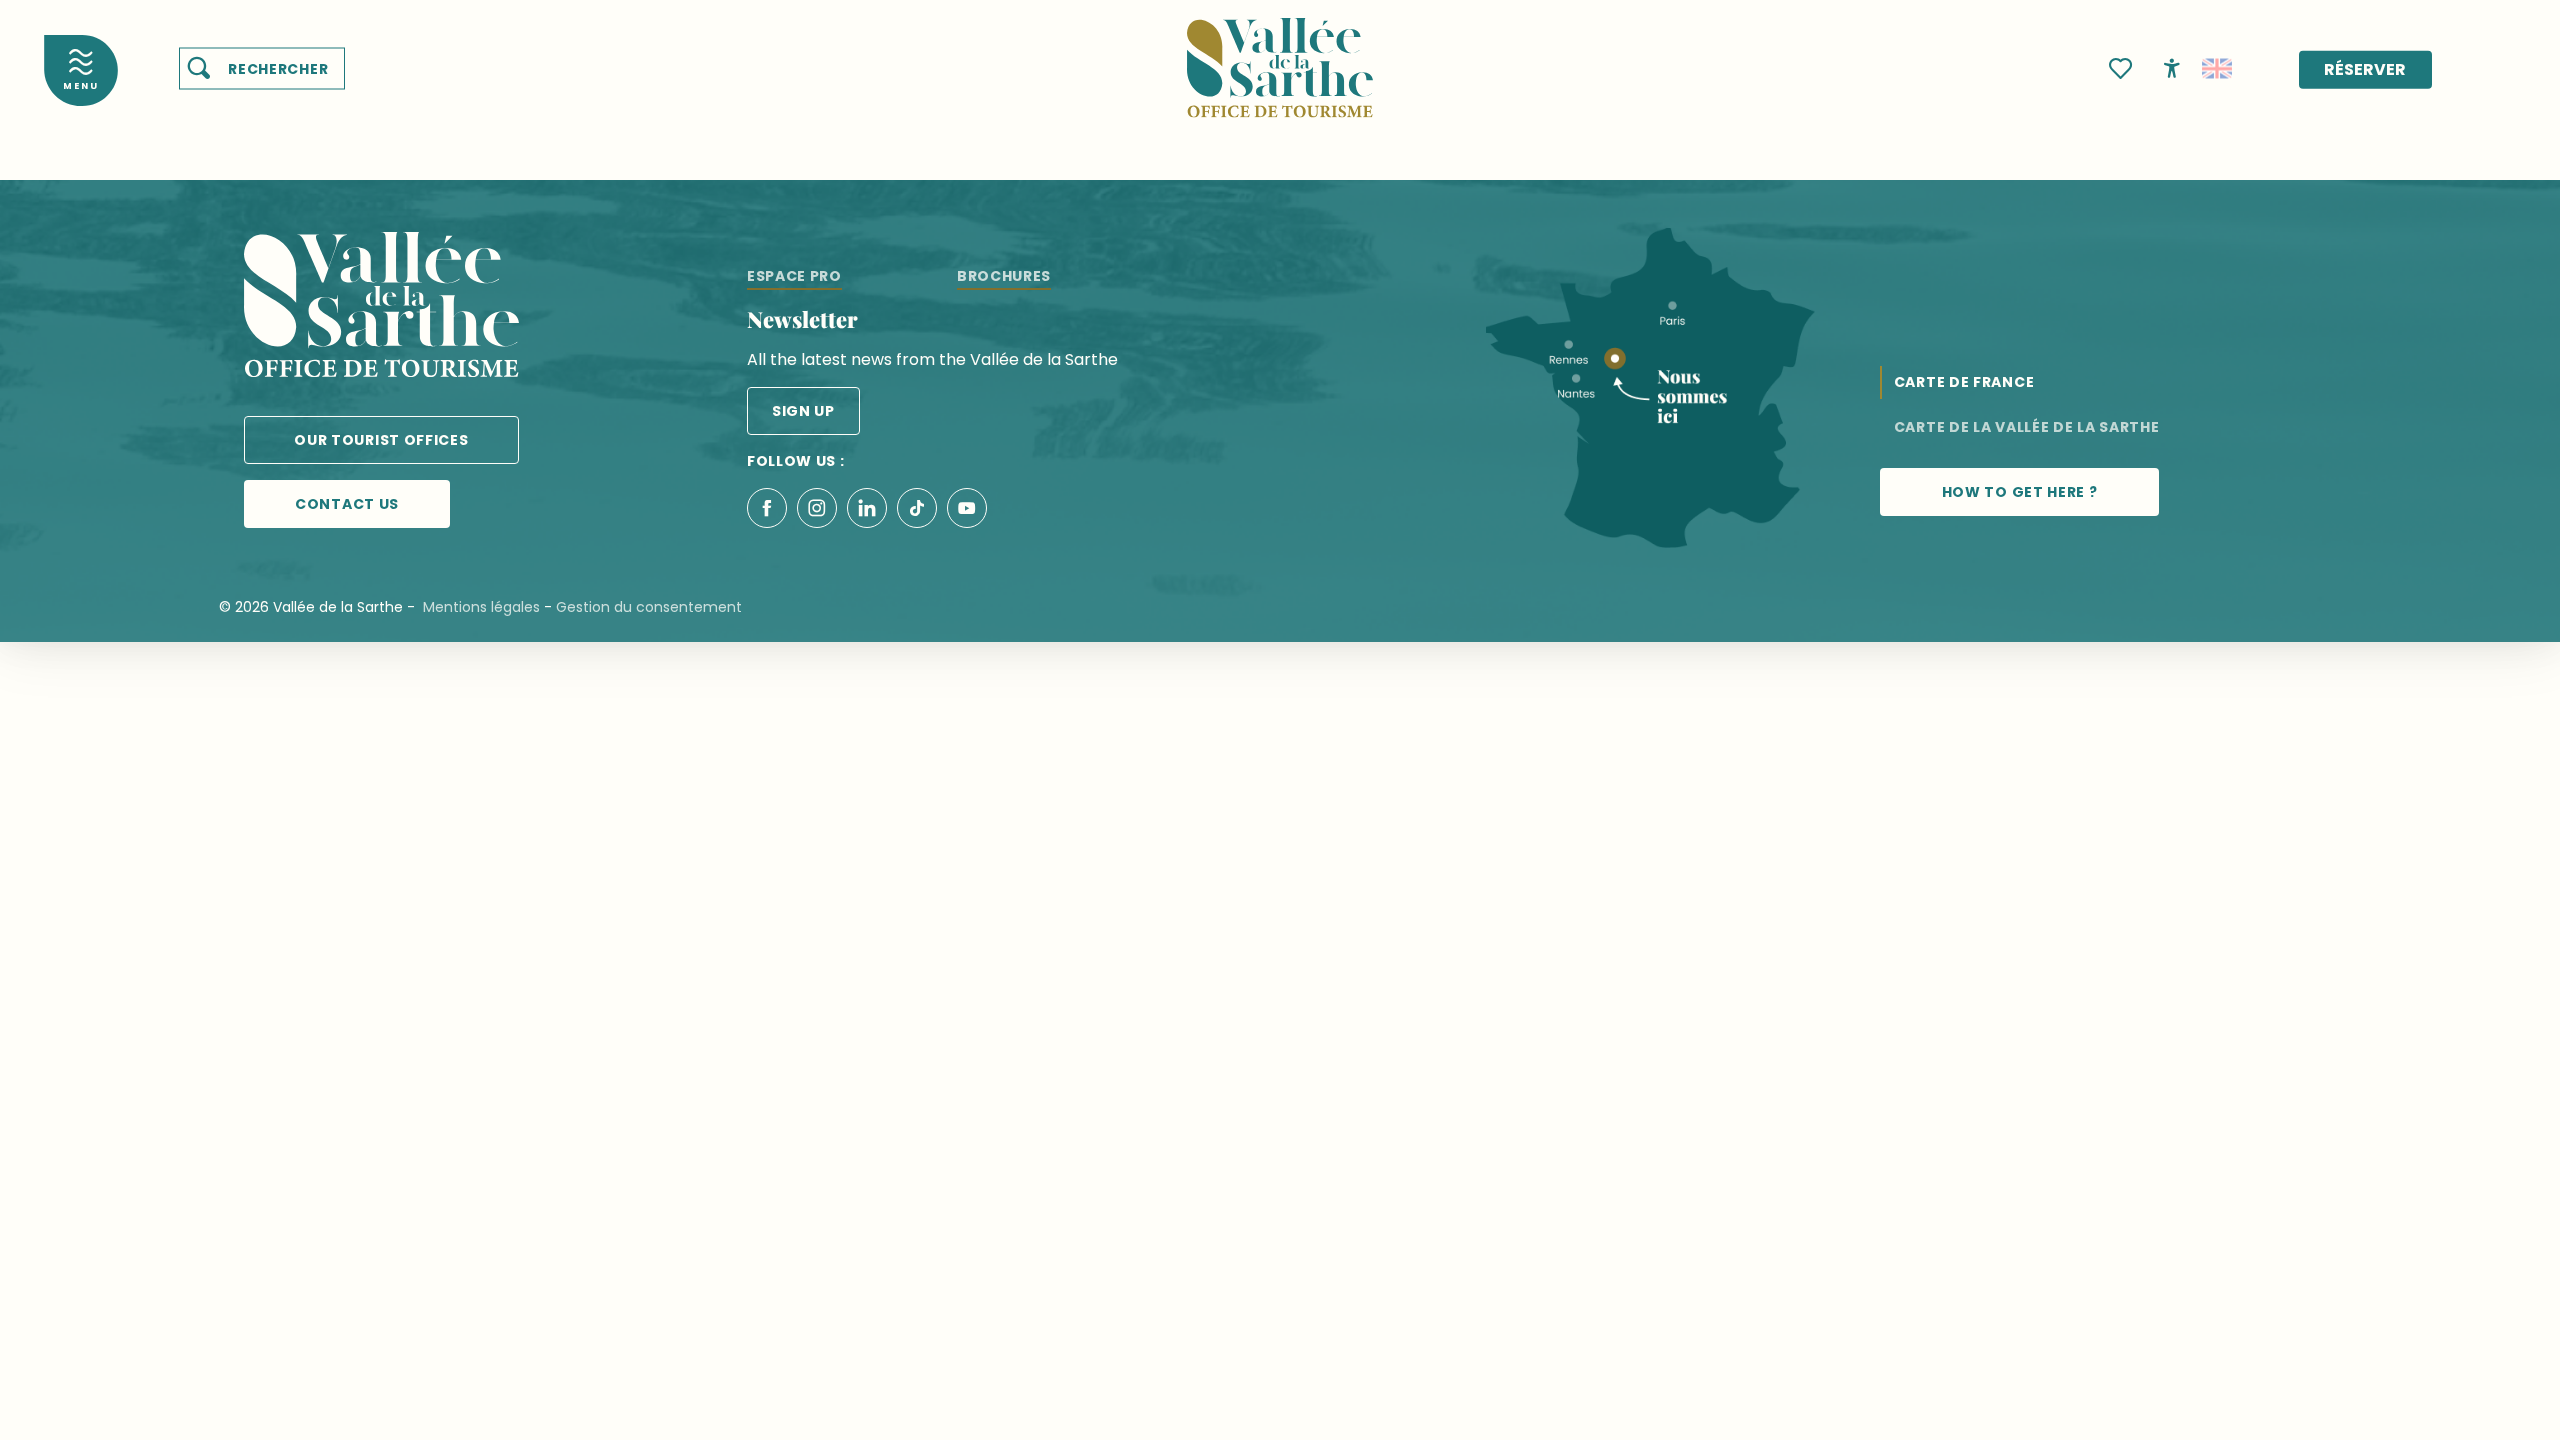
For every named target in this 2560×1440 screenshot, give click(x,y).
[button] (262, 69)
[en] (2217, 69)
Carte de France (1964, 382)
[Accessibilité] (2172, 67)
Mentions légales (481, 607)
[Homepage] (1280, 55)
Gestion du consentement (649, 607)
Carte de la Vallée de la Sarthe (2027, 427)
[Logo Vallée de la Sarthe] (381, 308)
